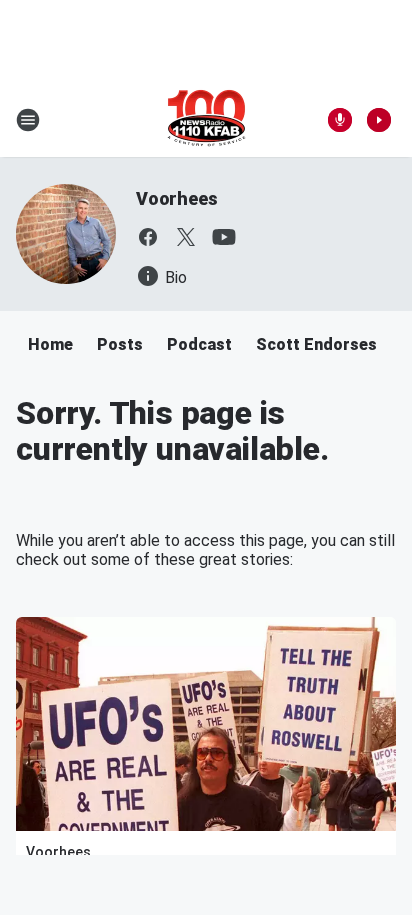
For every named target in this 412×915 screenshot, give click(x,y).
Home (50, 344)
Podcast (199, 344)
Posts (120, 344)
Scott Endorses (316, 344)
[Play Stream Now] (379, 120)
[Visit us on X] (186, 237)
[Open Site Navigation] (28, 120)
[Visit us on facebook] (148, 237)
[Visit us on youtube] (224, 237)
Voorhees (176, 198)
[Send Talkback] (340, 120)
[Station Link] (206, 120)
